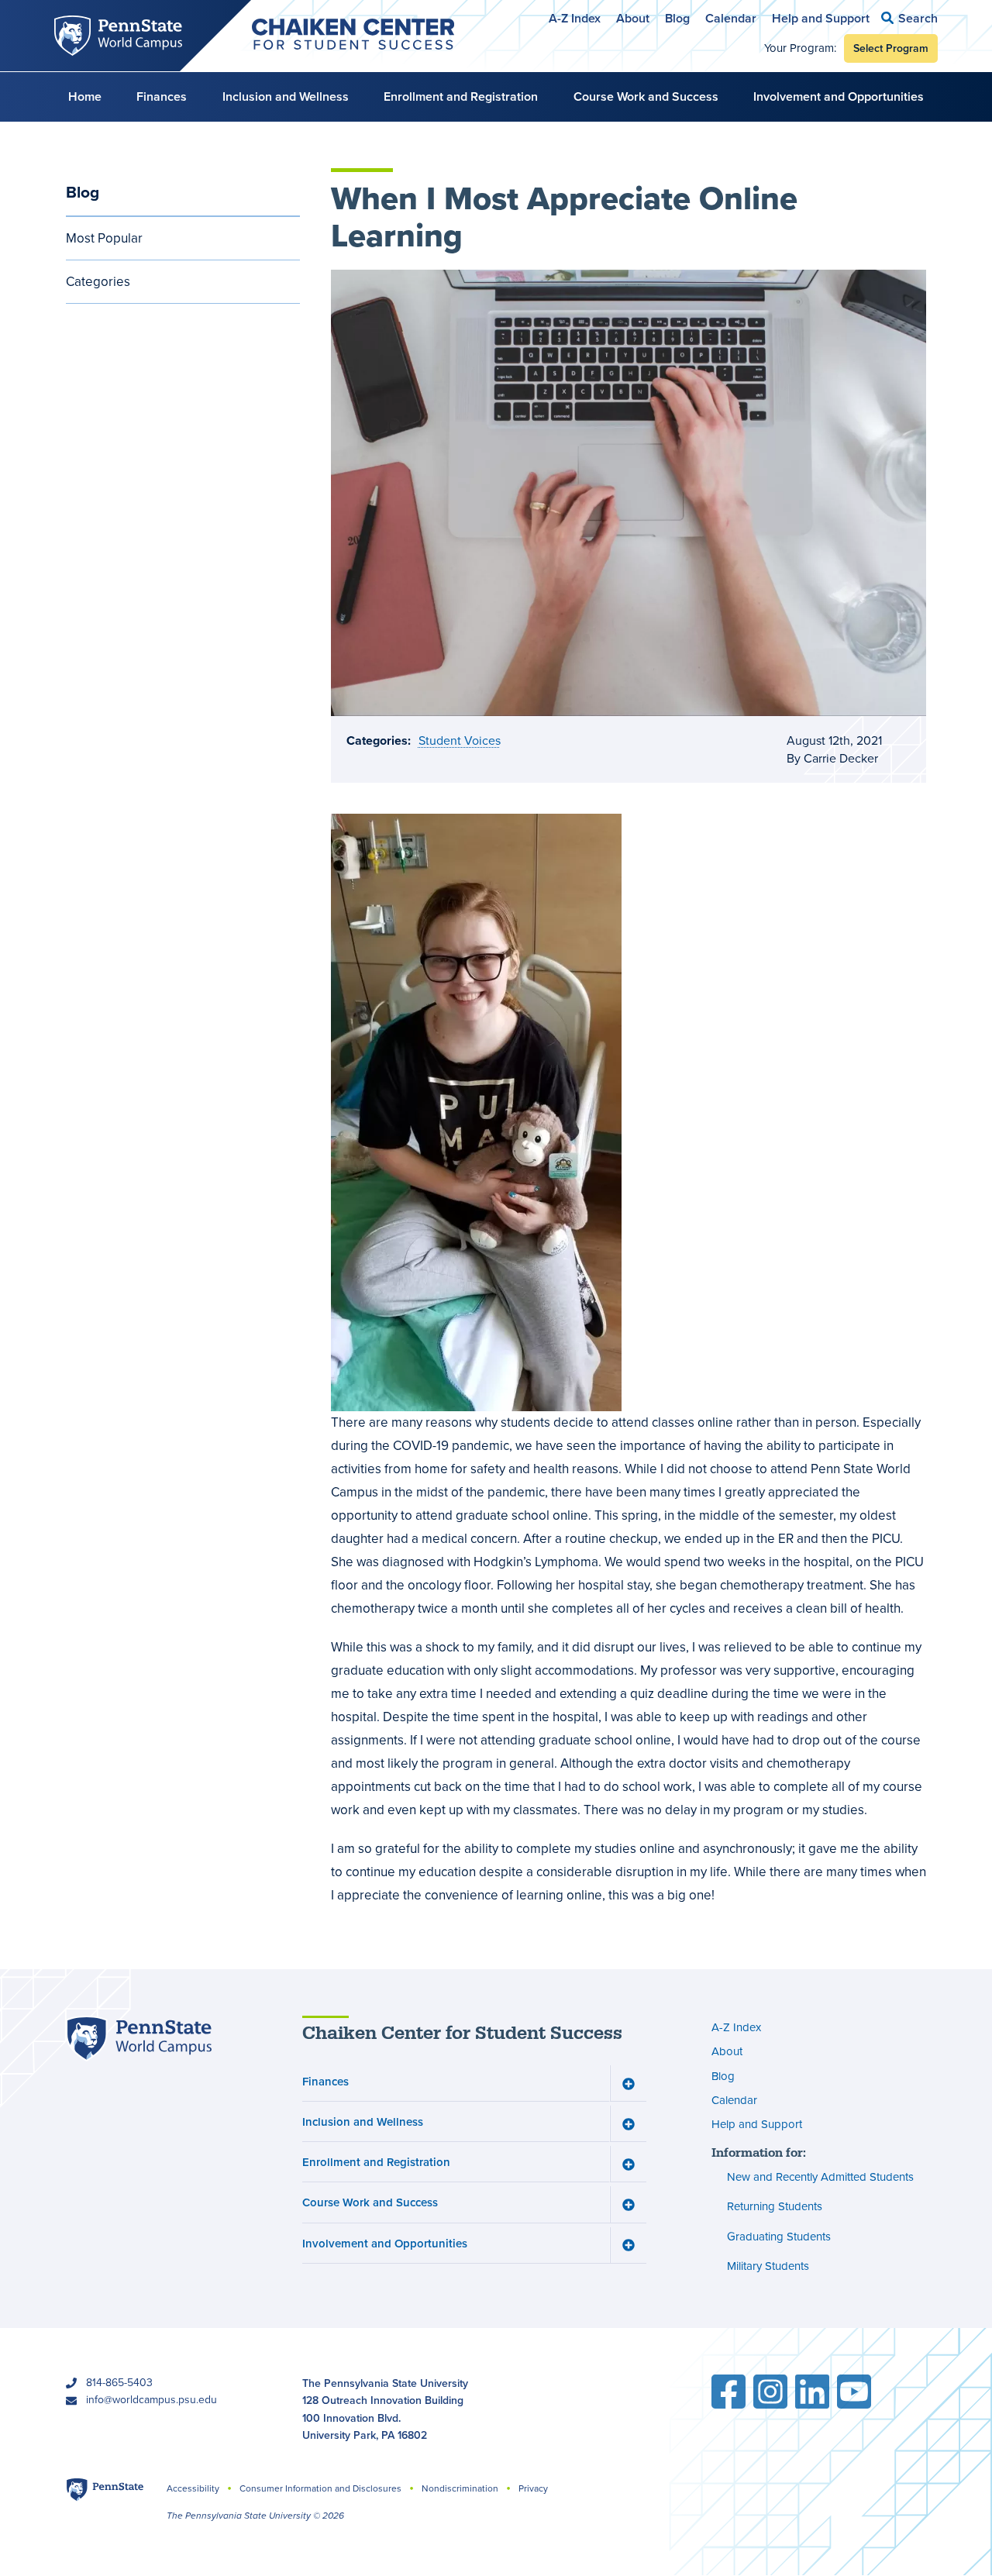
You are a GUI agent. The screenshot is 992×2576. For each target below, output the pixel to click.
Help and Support (821, 18)
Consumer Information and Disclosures (320, 2488)
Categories (98, 282)
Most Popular (104, 238)
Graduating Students (779, 2237)
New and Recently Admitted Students (820, 2177)
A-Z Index (575, 18)
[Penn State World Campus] (139, 2039)
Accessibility (193, 2488)
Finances (162, 96)
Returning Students (775, 2206)
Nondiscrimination (460, 2488)
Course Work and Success (646, 96)
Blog (677, 18)
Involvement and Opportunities (839, 96)
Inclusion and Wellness (286, 96)
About (633, 18)
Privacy (533, 2488)
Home (85, 96)
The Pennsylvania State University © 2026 (255, 2516)
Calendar (731, 18)
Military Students (768, 2266)
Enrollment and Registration (461, 96)
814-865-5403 (119, 2383)
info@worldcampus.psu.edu (152, 2400)
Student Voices (460, 740)
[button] (909, 18)
